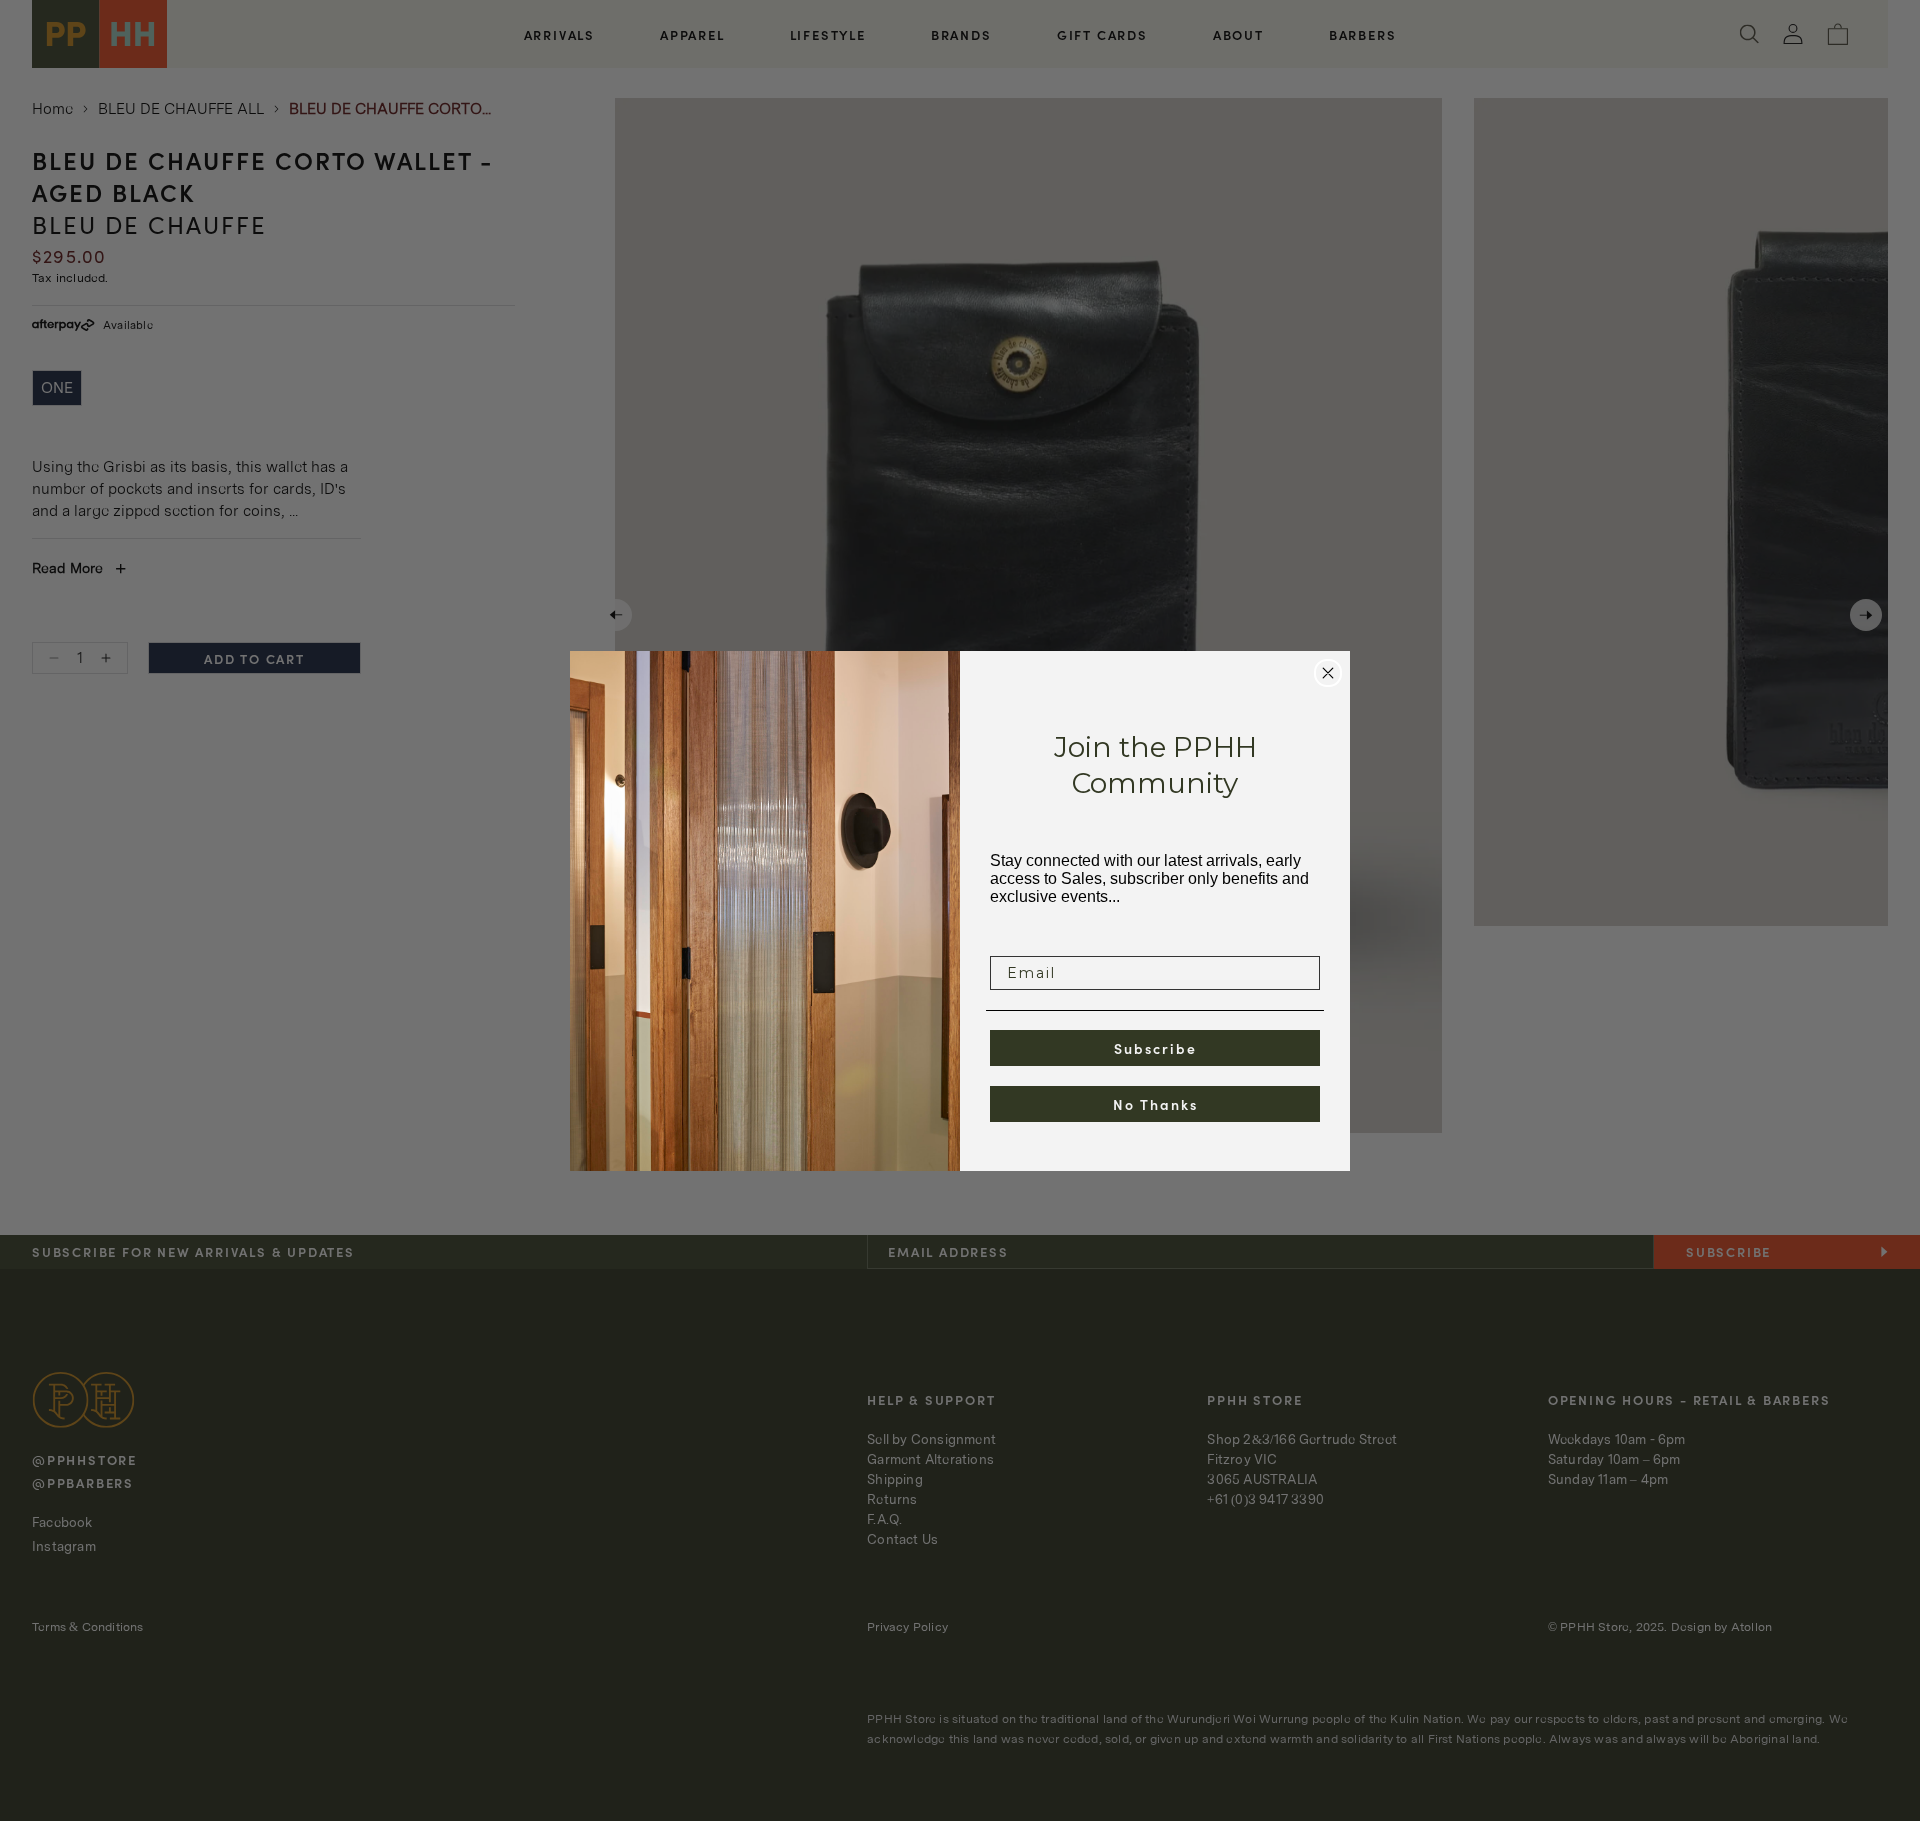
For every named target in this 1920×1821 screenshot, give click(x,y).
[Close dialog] (1328, 673)
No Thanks (1155, 1104)
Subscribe (1155, 1048)
